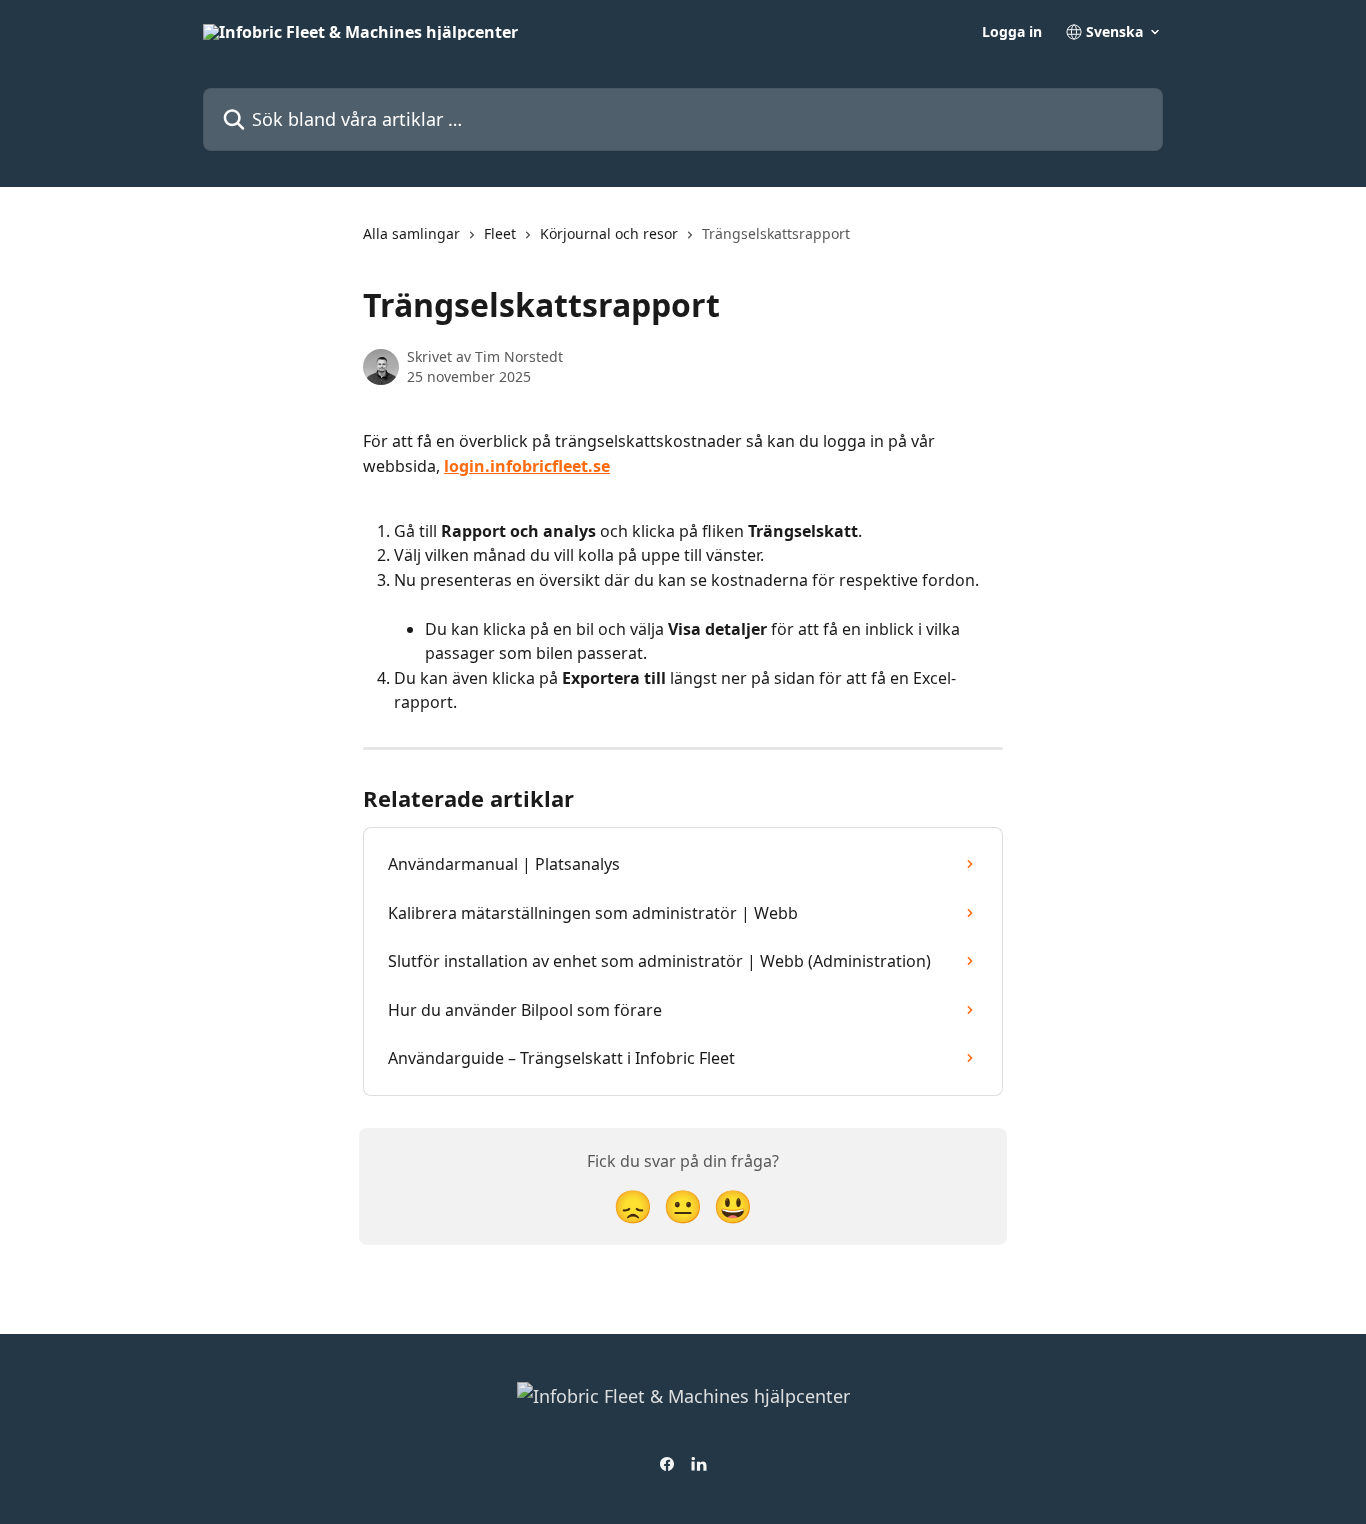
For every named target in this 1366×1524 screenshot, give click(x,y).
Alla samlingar (411, 233)
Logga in (1012, 32)
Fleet (500, 233)
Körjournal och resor (609, 233)
